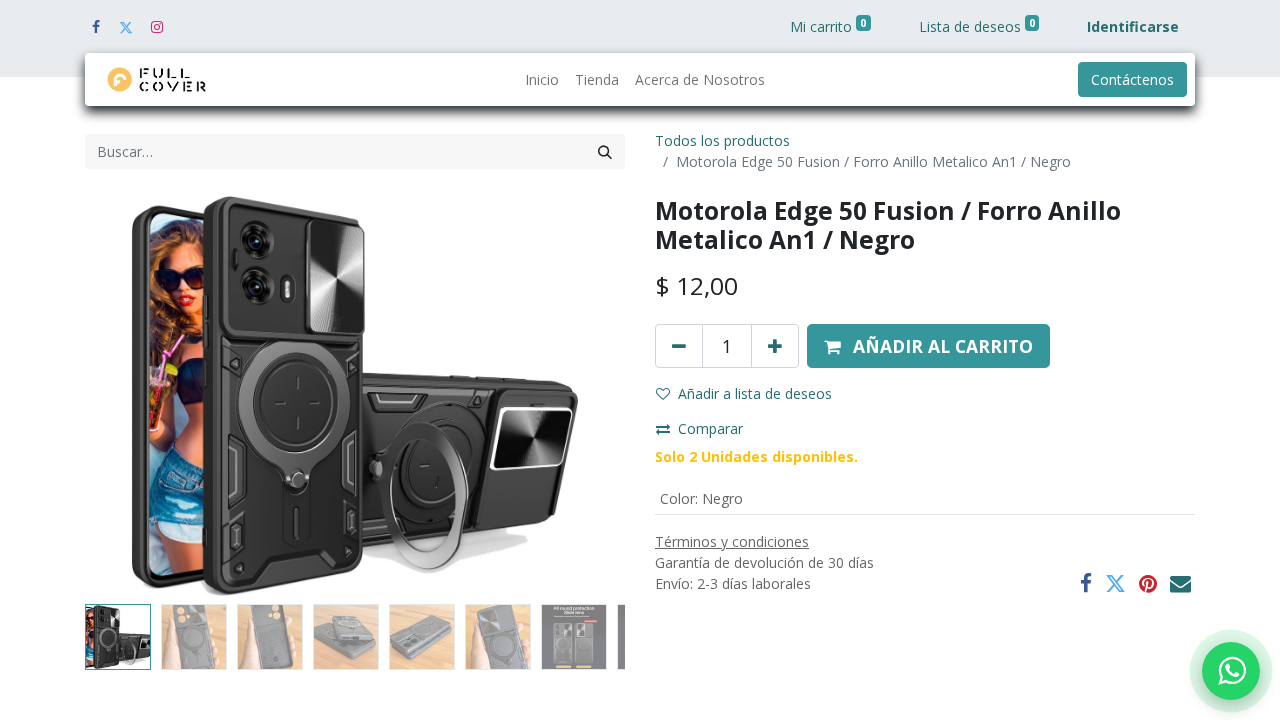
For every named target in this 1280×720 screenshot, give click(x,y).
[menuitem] (542, 79)
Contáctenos (1132, 79)
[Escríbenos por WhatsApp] (1231, 671)
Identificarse (1133, 26)
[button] (125, 396)
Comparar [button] (710, 428)
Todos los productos (722, 140)
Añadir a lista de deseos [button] (755, 393)
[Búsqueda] (605, 151)
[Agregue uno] (775, 346)
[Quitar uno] (679, 346)
